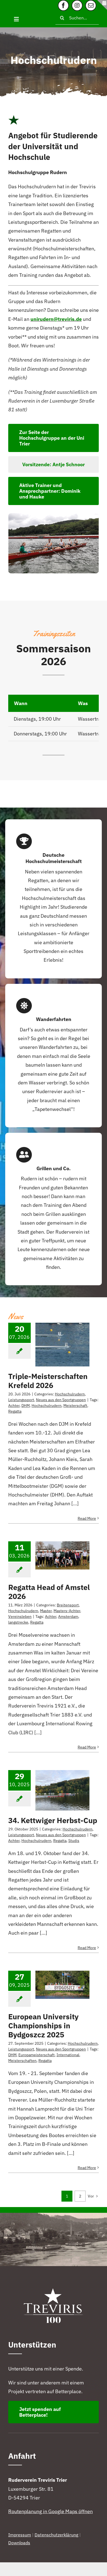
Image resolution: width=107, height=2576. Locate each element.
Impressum (20, 2535)
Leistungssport (21, 1400)
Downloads (19, 2543)
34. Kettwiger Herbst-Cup (53, 1820)
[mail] (91, 5)
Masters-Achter (67, 1611)
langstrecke (18, 1622)
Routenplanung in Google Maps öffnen (50, 2511)
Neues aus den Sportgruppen (61, 1400)
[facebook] (63, 5)
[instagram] (77, 5)
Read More (87, 1518)
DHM (26, 1406)
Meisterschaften (22, 2061)
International (68, 2055)
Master (46, 1611)
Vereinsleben (20, 1616)
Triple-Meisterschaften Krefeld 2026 (48, 1381)
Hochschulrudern (70, 1394)
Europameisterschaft (36, 2055)
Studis (74, 1841)
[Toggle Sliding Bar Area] (102, 5)
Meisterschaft (75, 1406)
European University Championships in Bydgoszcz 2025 (43, 2026)
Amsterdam (68, 1616)
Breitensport (68, 1605)
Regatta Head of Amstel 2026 (49, 1592)
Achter (14, 1406)
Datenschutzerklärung (56, 2535)
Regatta (15, 1411)
